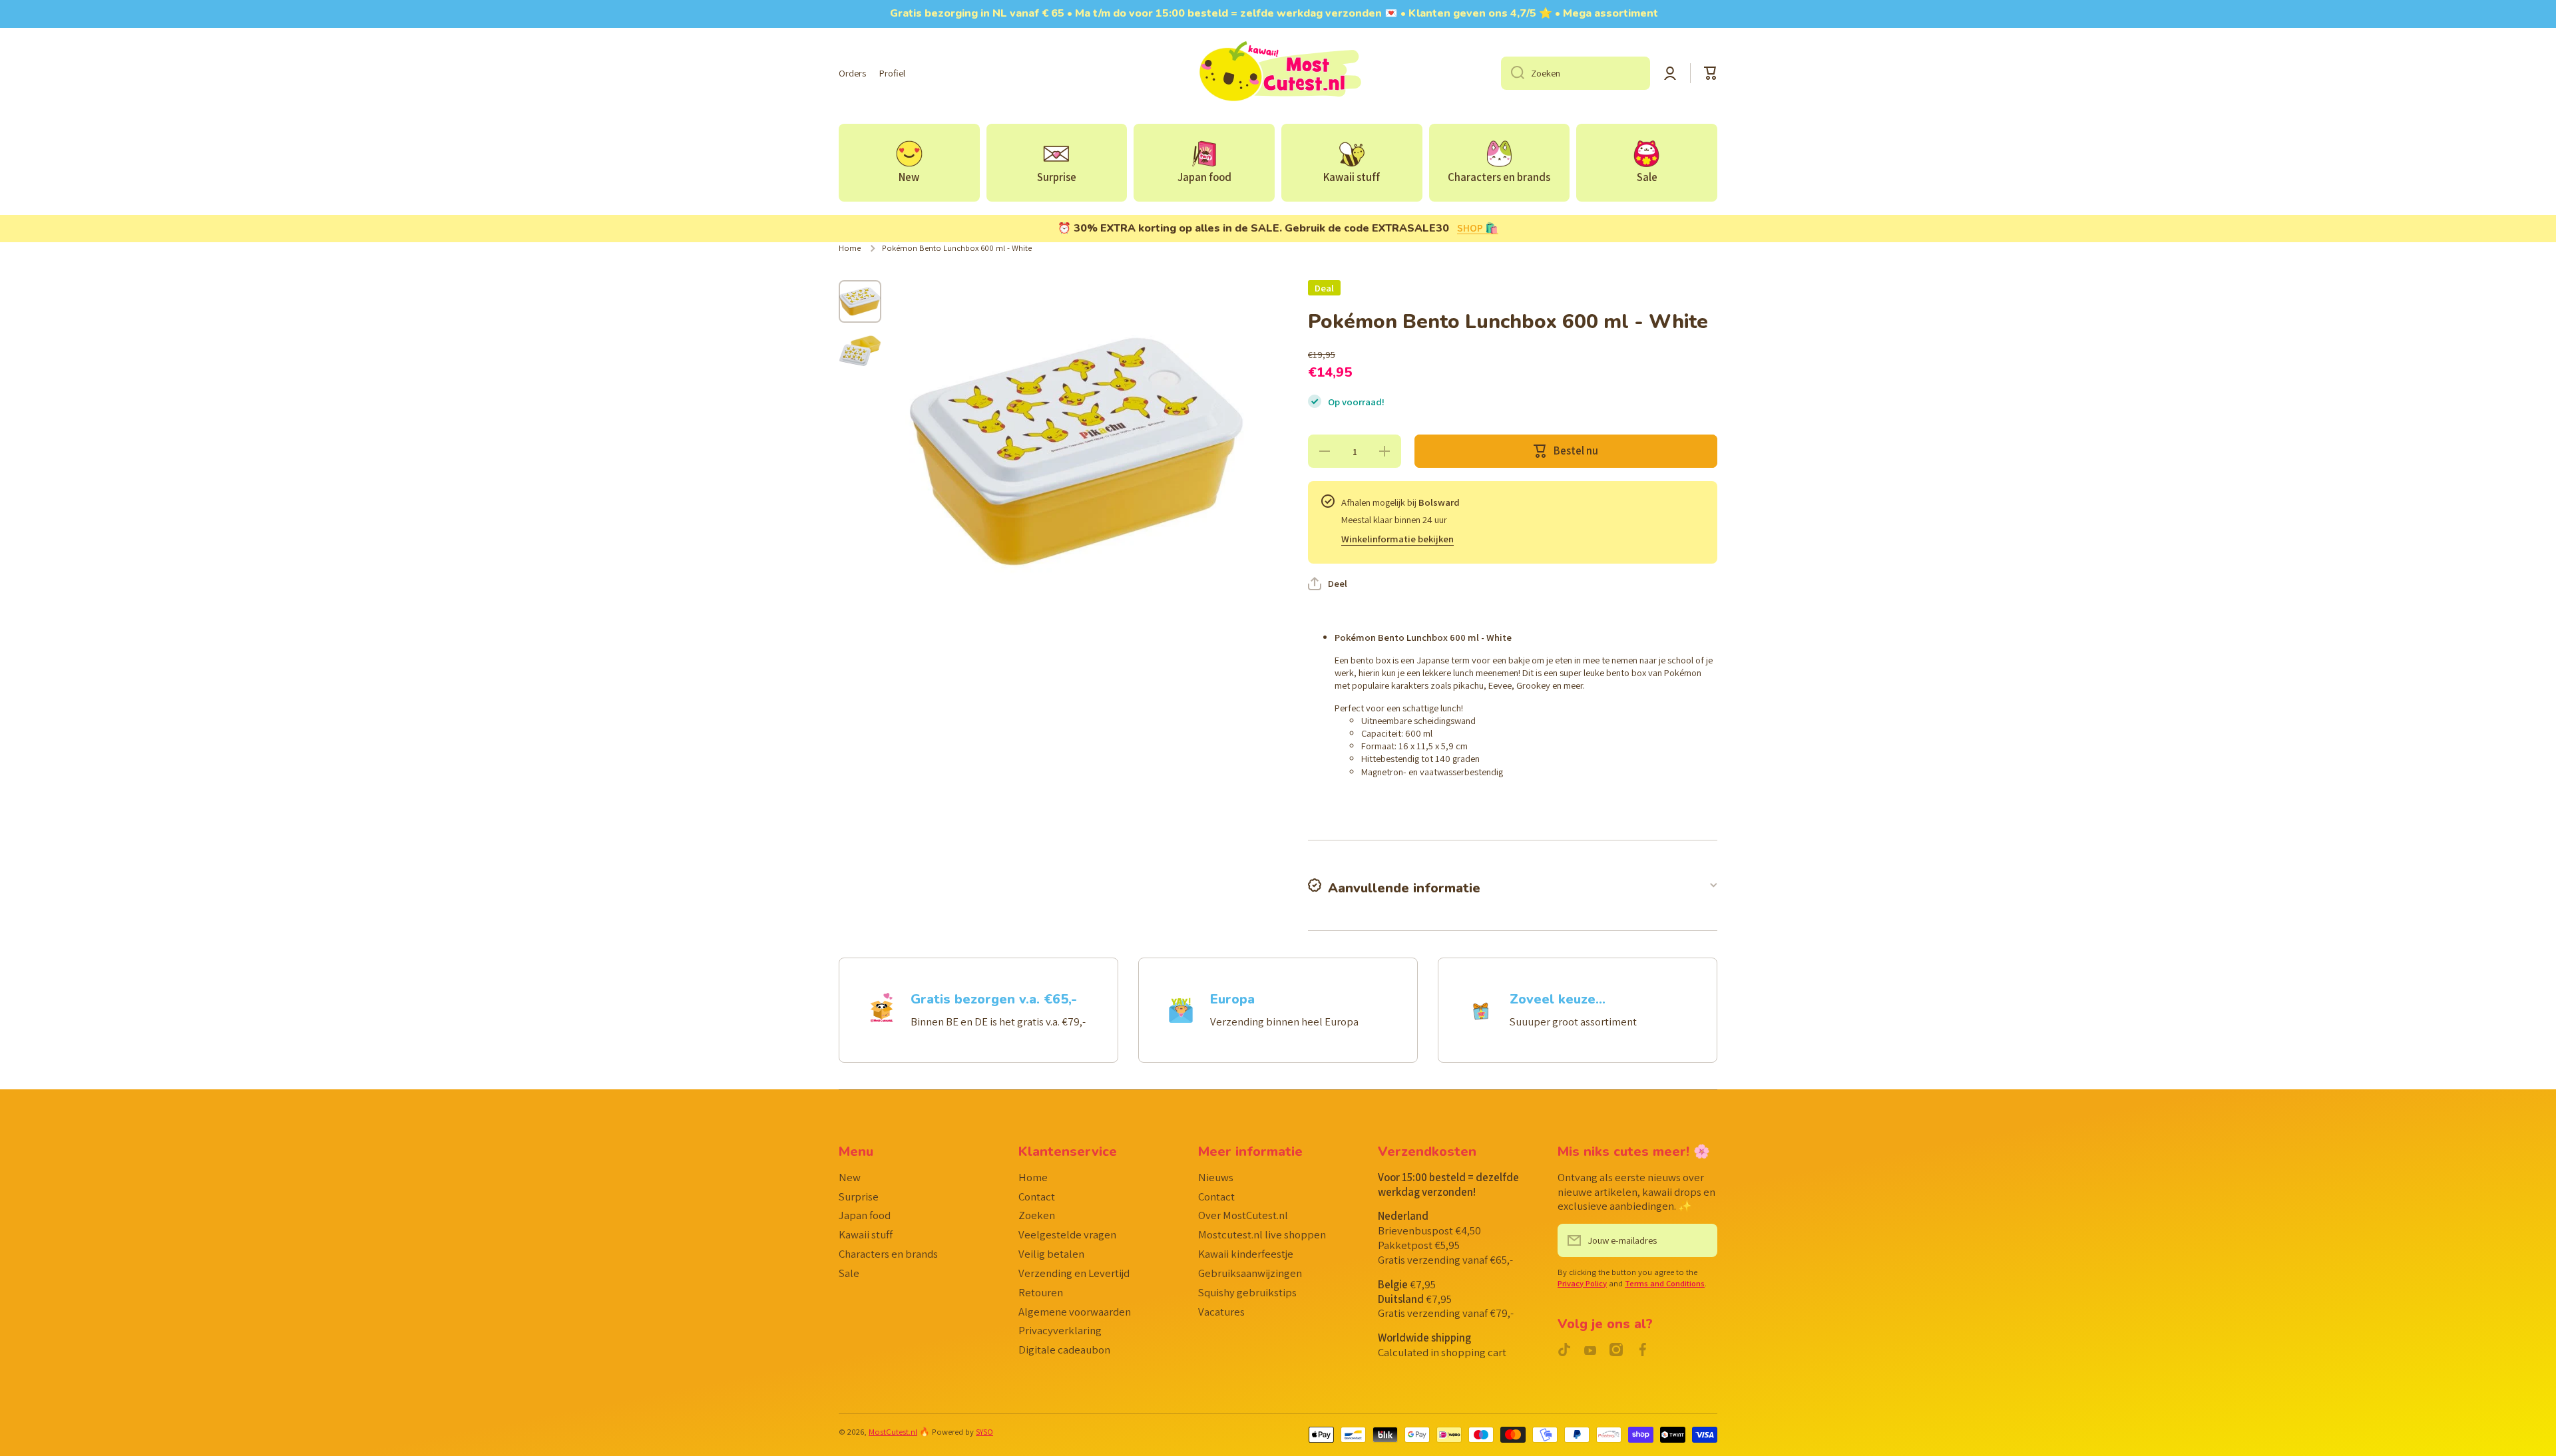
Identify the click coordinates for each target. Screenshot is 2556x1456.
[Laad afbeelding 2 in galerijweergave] (860, 351)
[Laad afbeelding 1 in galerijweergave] (860, 301)
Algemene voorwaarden (1075, 1312)
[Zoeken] (1513, 73)
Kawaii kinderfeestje (1246, 1254)
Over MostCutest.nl (1243, 1215)
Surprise (859, 1196)
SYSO (984, 1432)
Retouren (1041, 1292)
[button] (1711, 73)
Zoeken (1037, 1215)
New (850, 1177)
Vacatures (1221, 1312)
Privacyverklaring (1060, 1330)
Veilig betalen (1051, 1254)
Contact (1037, 1196)
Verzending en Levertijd (1074, 1273)
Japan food (865, 1215)
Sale (849, 1273)
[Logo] (1278, 73)
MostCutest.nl (893, 1432)
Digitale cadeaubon (1064, 1350)
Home (850, 248)
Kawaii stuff (866, 1234)
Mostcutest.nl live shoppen (1262, 1234)
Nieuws (1216, 1177)
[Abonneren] (1701, 1240)
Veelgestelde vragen (1067, 1234)
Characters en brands (888, 1254)
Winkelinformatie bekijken (1397, 539)
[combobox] (1576, 73)
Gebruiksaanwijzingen (1250, 1273)
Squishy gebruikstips (1247, 1292)
